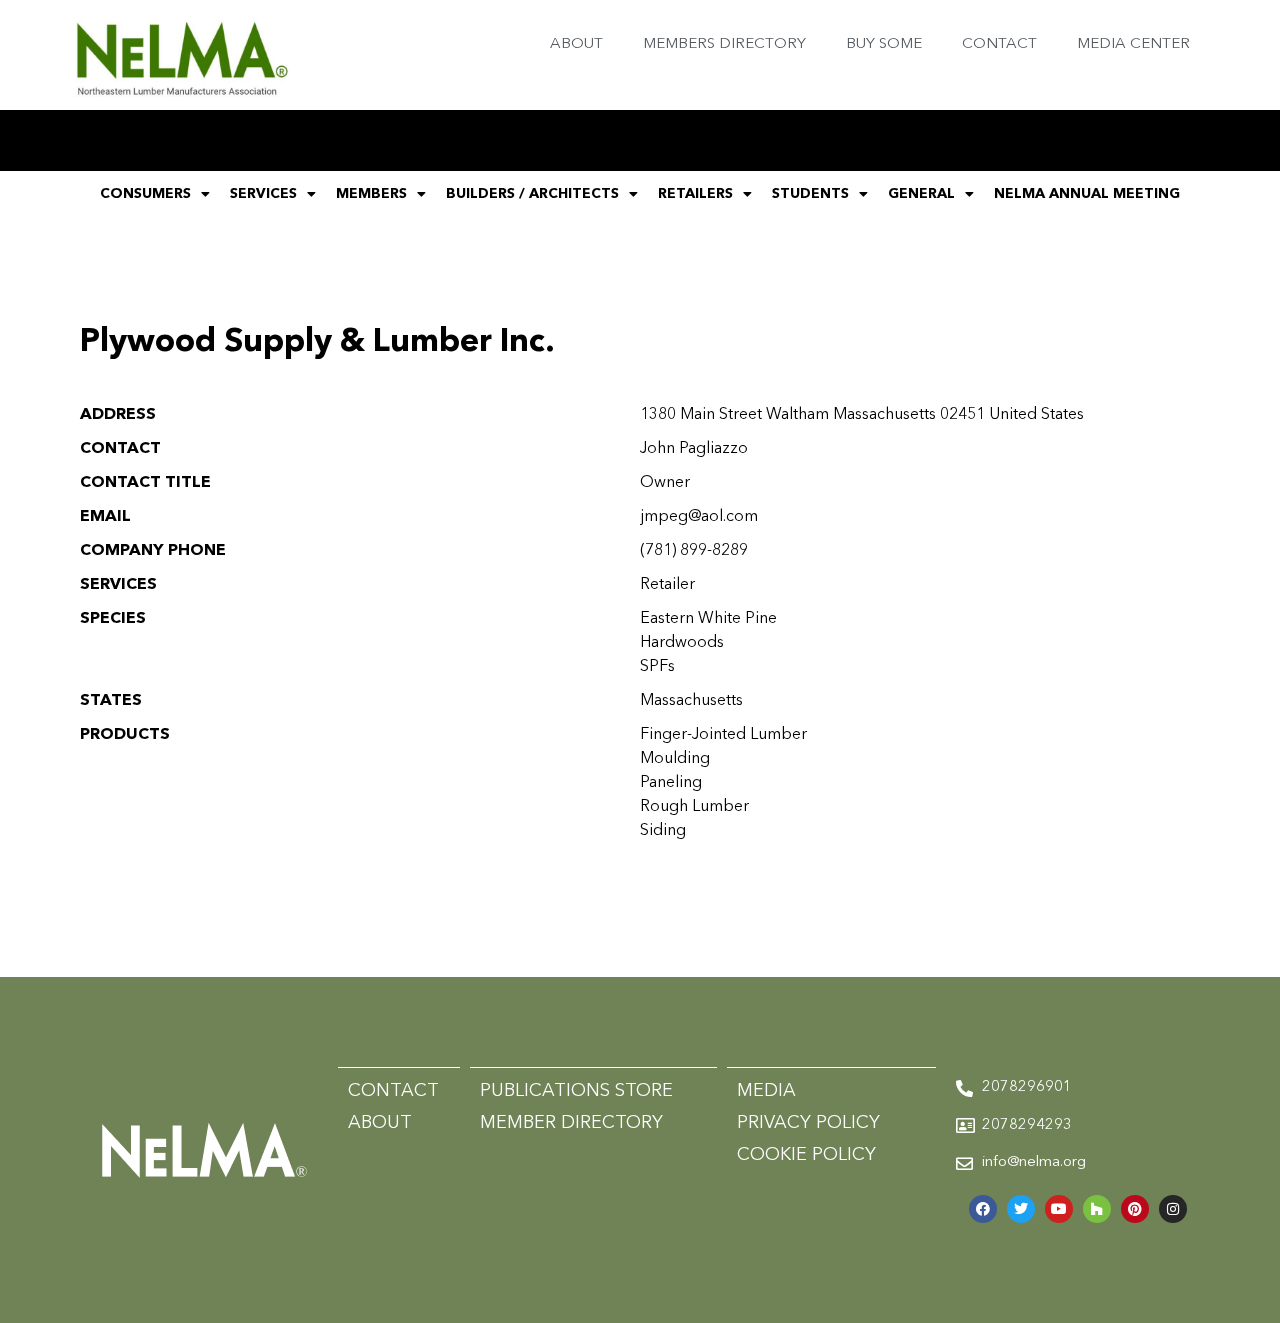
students (810, 194)
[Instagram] (1173, 1209)
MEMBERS (371, 194)
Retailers (695, 194)
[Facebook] (983, 1209)
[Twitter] (1021, 1209)
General (921, 194)
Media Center (1133, 44)
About (576, 44)
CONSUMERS (145, 194)
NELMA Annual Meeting (1087, 194)
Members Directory (724, 44)
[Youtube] (1059, 1209)
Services (263, 194)
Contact (999, 44)
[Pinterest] (1135, 1209)
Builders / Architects (532, 194)
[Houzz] (1097, 1209)
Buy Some (884, 44)
